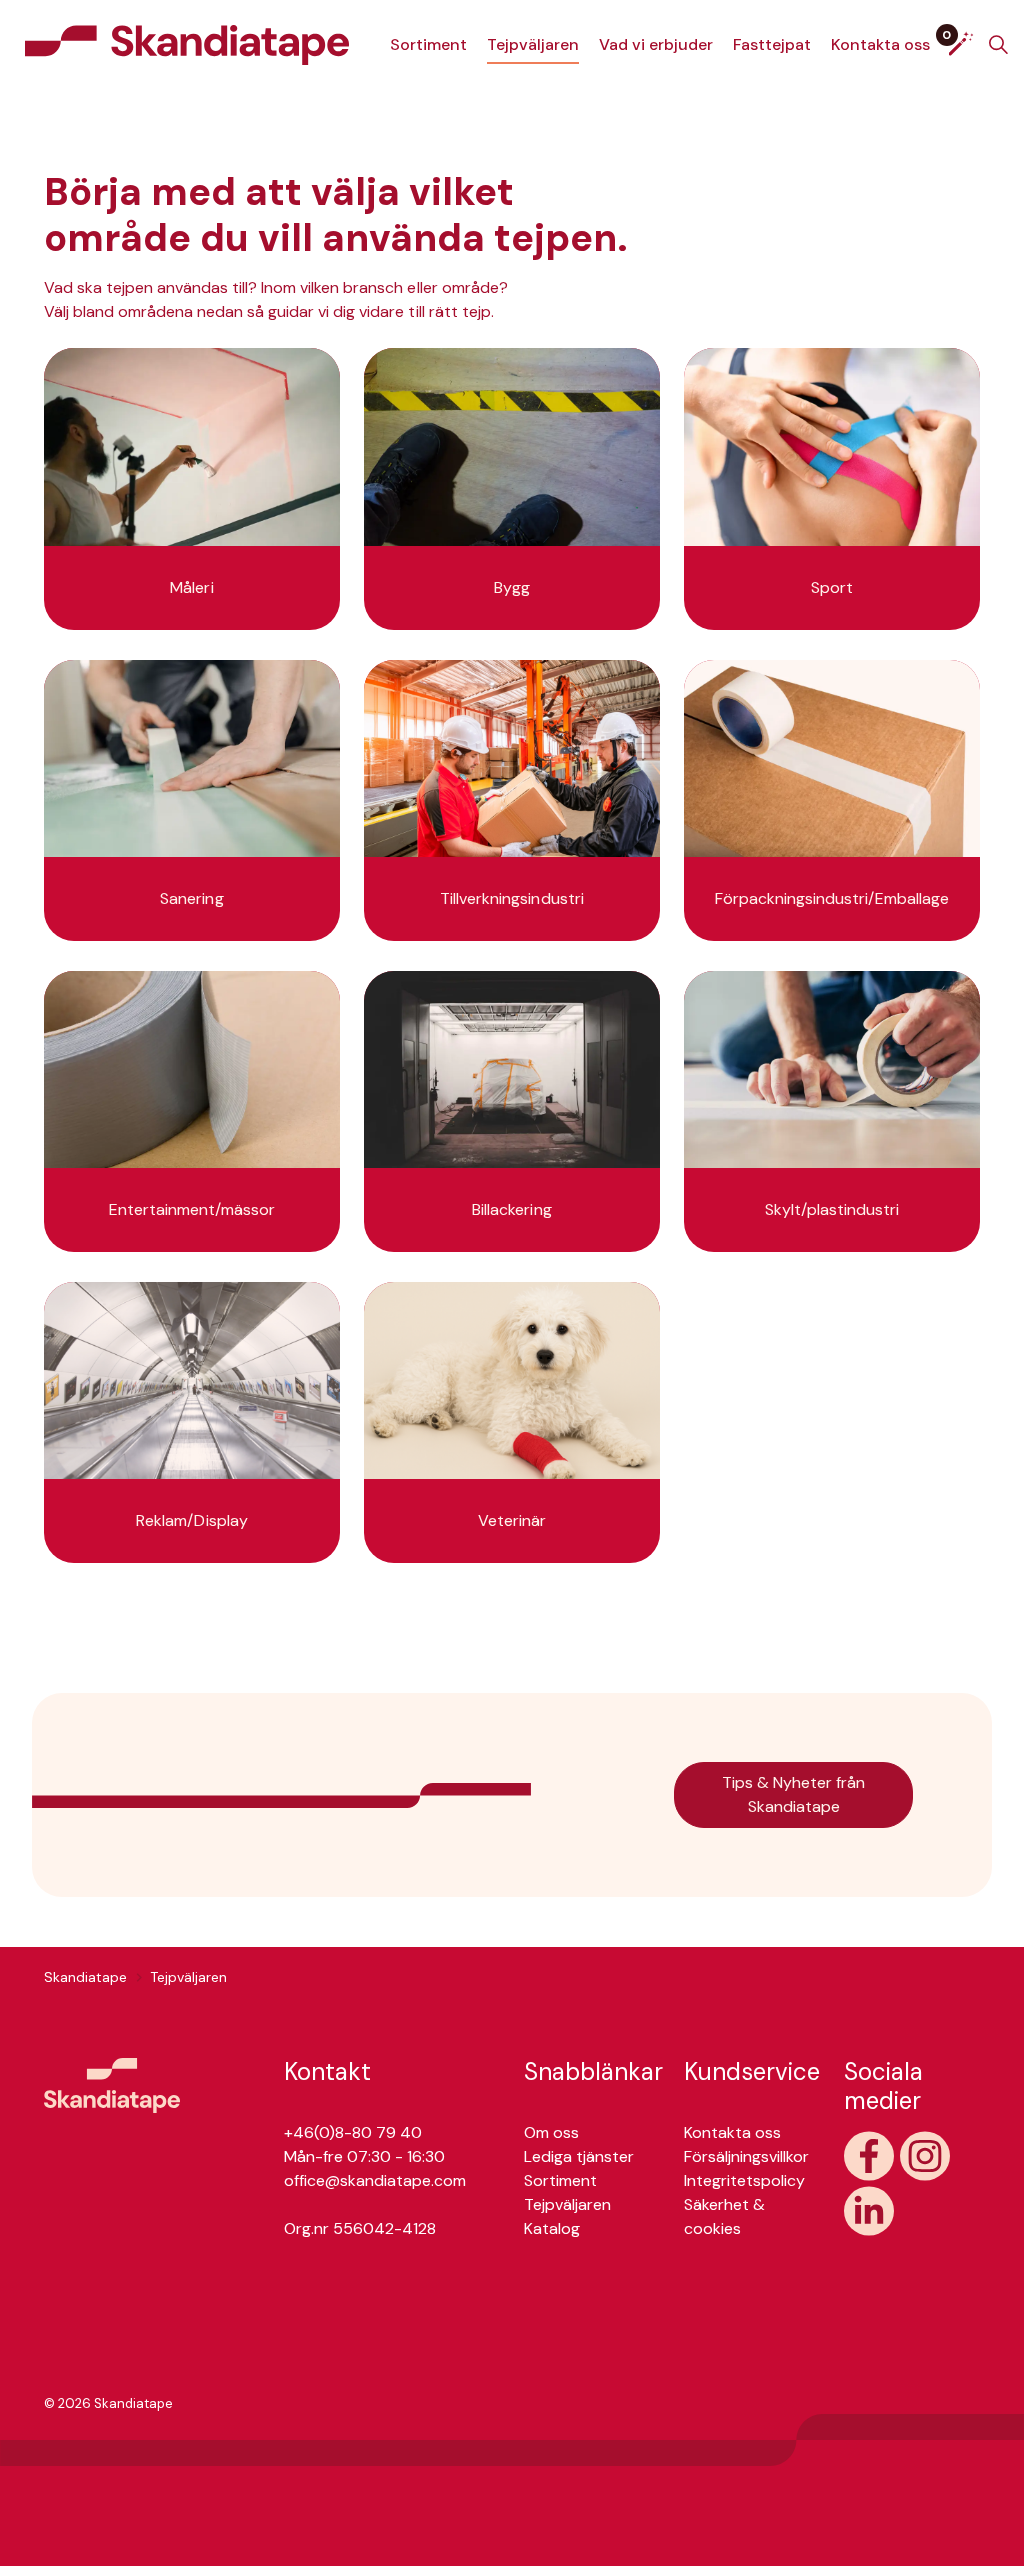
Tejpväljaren (533, 44)
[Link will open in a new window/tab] (869, 2156)
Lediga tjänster (579, 2156)
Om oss (551, 2132)
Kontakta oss (880, 44)
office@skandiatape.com (375, 2180)
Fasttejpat (772, 44)
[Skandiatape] (187, 45)
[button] (112, 2085)
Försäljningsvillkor (746, 2156)
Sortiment (428, 44)
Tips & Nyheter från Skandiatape (793, 1794)
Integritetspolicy (744, 2180)
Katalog (552, 2228)
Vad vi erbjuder (656, 44)
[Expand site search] (998, 45)
